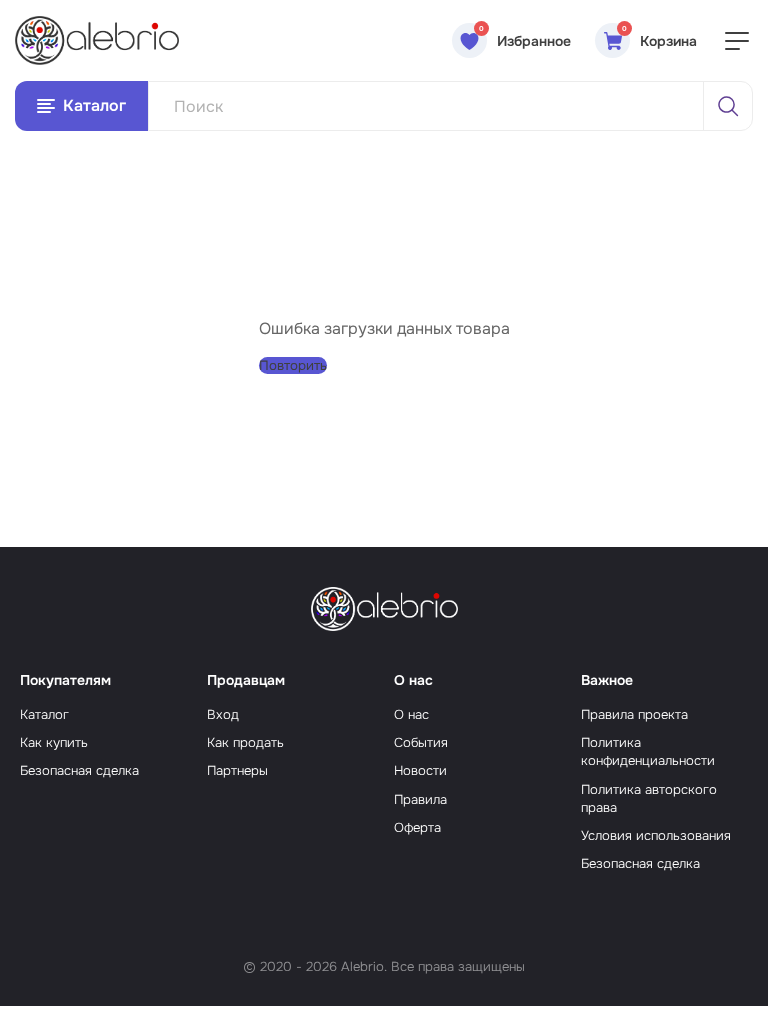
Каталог (44, 714)
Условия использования (656, 835)
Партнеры (237, 770)
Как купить (54, 742)
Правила (420, 799)
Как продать (245, 742)
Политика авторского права (649, 798)
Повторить (293, 365)
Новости (420, 770)
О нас (411, 714)
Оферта (417, 827)
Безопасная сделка (79, 770)
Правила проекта (634, 714)
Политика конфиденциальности (648, 751)
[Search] (728, 106)
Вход (223, 714)
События (421, 742)
